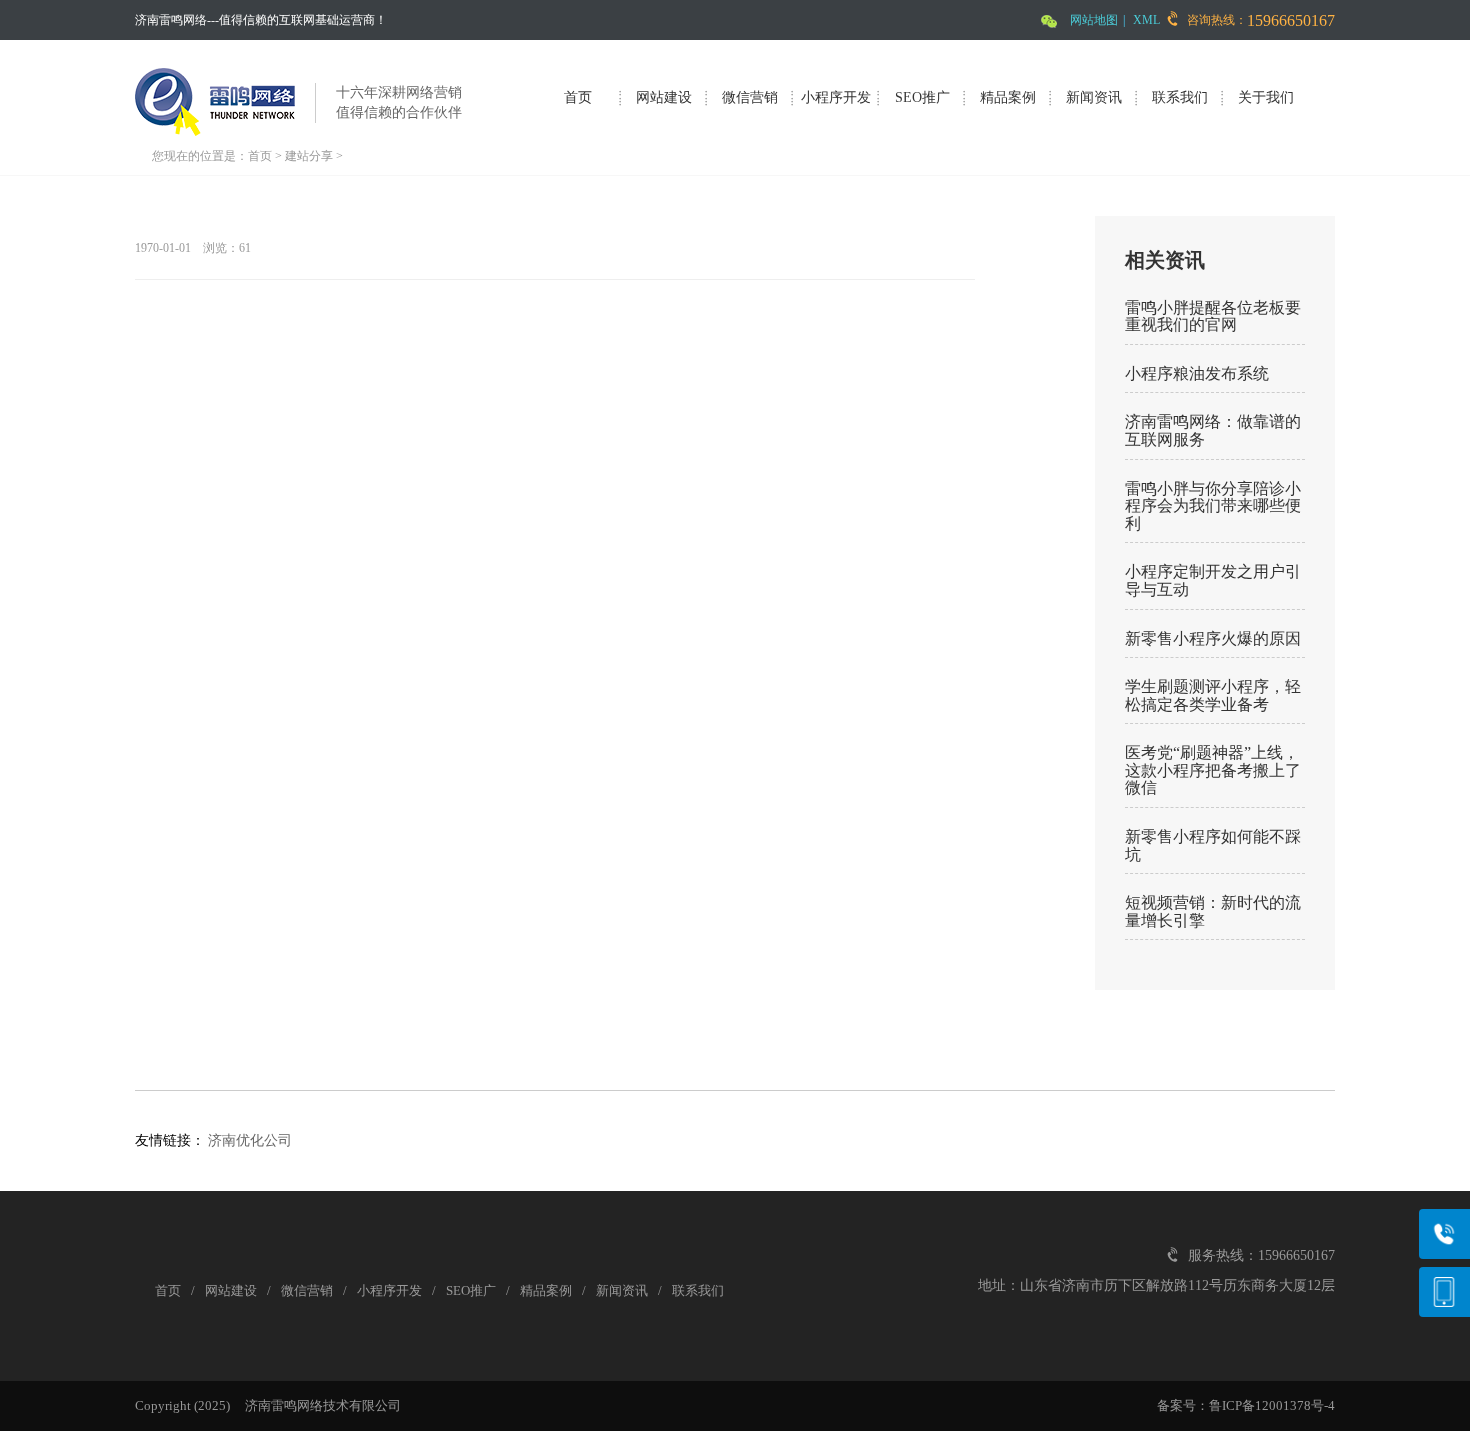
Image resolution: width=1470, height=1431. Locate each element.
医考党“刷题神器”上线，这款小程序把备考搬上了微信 (1213, 770)
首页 (578, 97)
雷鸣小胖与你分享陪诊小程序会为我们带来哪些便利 (1213, 506)
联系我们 (1180, 97)
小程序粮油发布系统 (1197, 373)
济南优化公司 (250, 1140)
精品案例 (1008, 97)
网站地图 (1094, 20)
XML (1146, 20)
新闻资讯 (1094, 97)
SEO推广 (922, 97)
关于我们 (1266, 97)
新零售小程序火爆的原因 (1213, 638)
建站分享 (309, 156)
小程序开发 (836, 97)
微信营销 (750, 97)
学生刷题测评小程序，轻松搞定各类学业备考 (1213, 695)
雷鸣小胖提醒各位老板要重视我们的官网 (1213, 316)
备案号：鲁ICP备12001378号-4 (1246, 1405)
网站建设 (664, 97)
